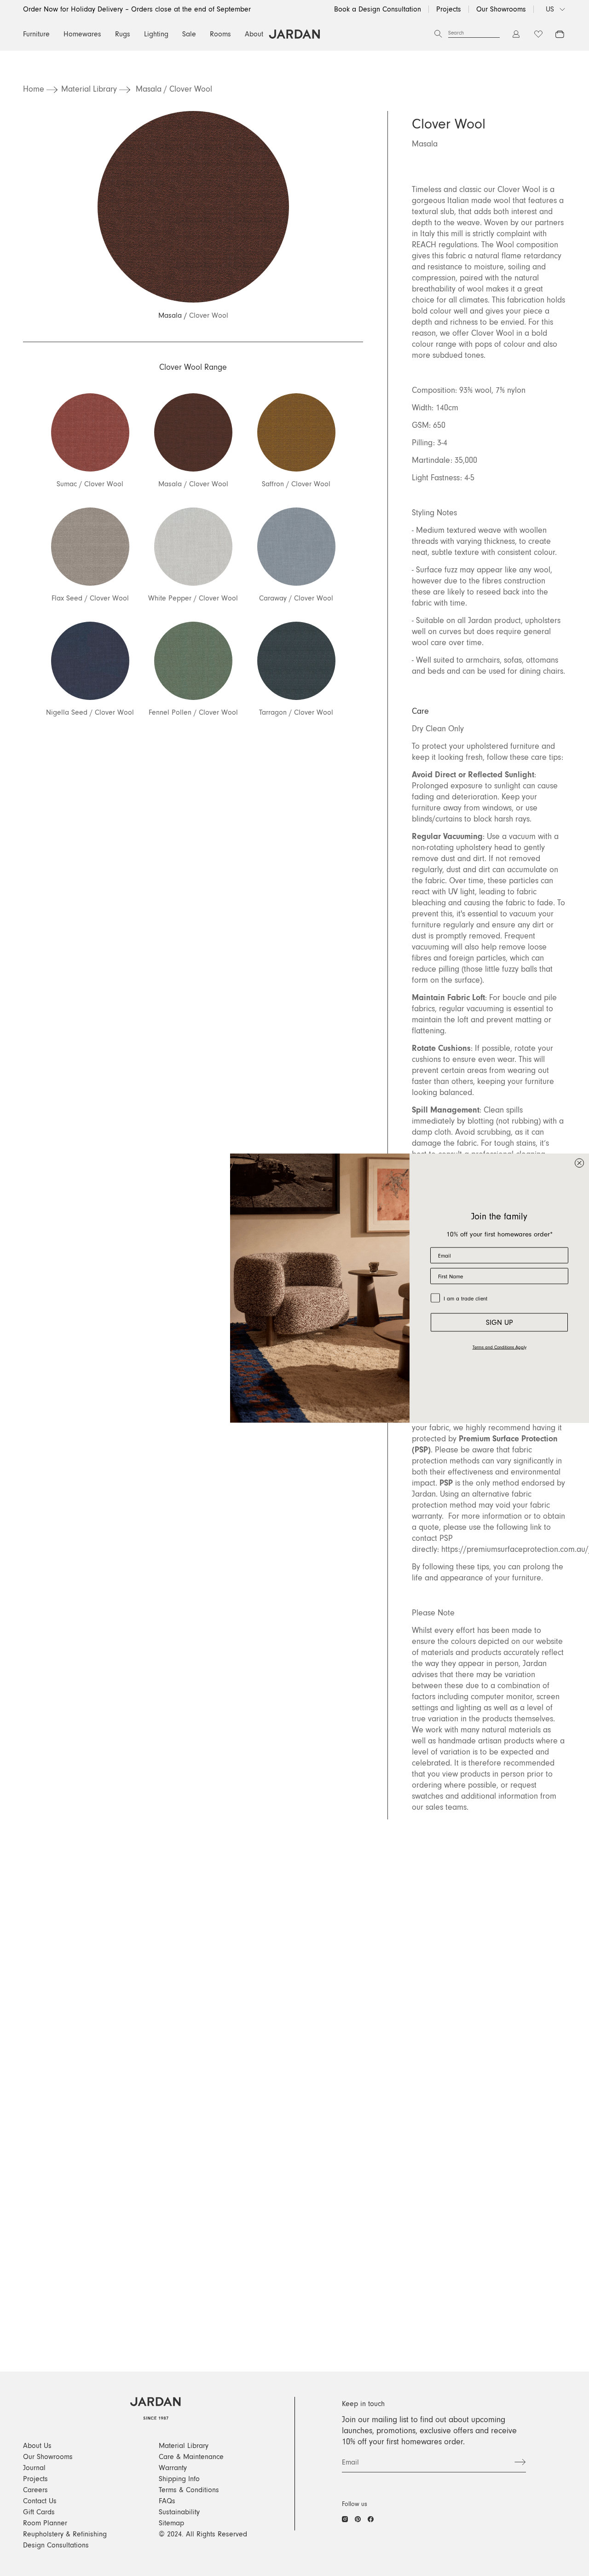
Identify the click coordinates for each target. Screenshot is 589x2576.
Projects (449, 9)
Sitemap (171, 2523)
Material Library (89, 89)
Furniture (36, 34)
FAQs (167, 2501)
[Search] (438, 34)
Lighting (156, 34)
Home (34, 89)
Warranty (173, 2468)
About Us (37, 2446)
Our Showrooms (501, 9)
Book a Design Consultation (378, 9)
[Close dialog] (579, 1163)
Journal (34, 2468)
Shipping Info (179, 2479)
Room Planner (45, 2523)
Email (350, 2462)
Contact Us (40, 2501)
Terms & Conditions (189, 2490)
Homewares (82, 34)
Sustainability (179, 2512)
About (254, 34)
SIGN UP (499, 1323)
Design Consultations (56, 2545)
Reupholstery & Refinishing (65, 2534)
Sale (189, 34)
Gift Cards (39, 2512)
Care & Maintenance (191, 2457)
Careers (35, 2490)
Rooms (220, 34)
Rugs (123, 34)
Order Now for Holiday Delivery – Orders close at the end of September (137, 9)
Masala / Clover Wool (174, 89)
